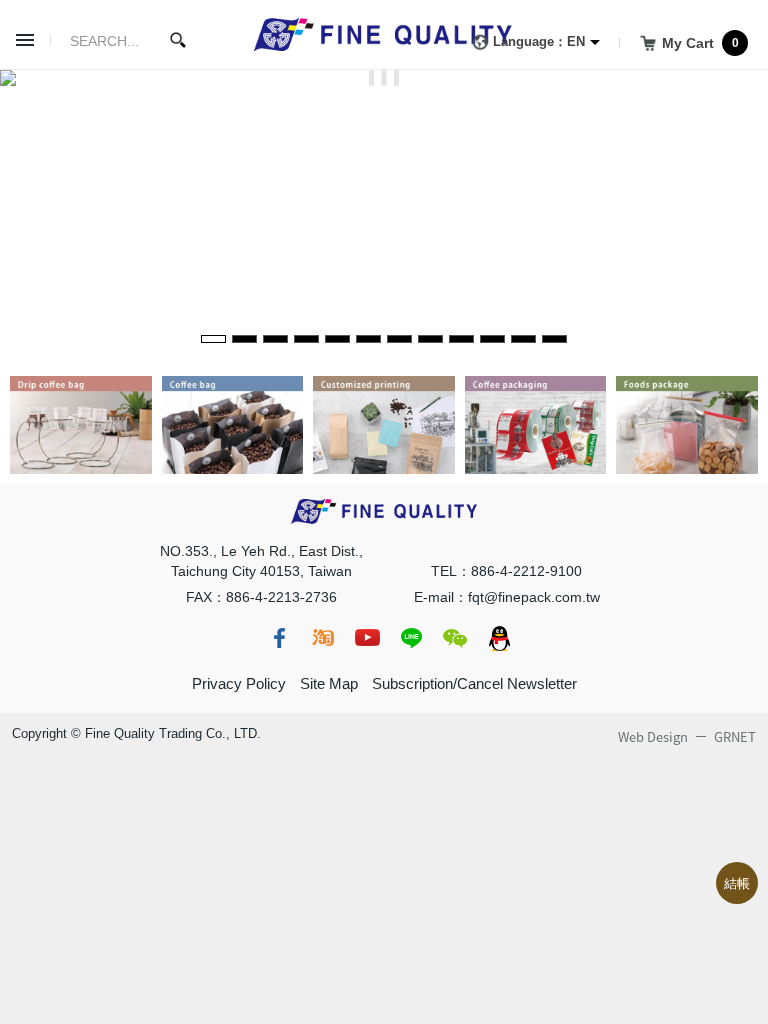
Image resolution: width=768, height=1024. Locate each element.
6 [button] (368, 339)
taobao (323, 638)
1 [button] (213, 339)
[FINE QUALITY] (384, 34)
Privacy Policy (239, 683)
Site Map (329, 683)
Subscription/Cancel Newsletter (474, 683)
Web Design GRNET (687, 737)
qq (499, 638)
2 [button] (244, 339)
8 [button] (430, 339)
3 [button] (275, 339)
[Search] (178, 40)
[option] (384, 78)
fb (279, 638)
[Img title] (81, 386)
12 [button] (554, 339)
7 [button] (399, 339)
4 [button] (306, 339)
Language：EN (539, 41)
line (411, 638)
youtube (367, 638)
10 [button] (492, 339)
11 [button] (523, 339)
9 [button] (461, 339)
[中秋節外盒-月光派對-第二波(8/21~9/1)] (384, 78)
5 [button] (337, 339)
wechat (455, 638)
